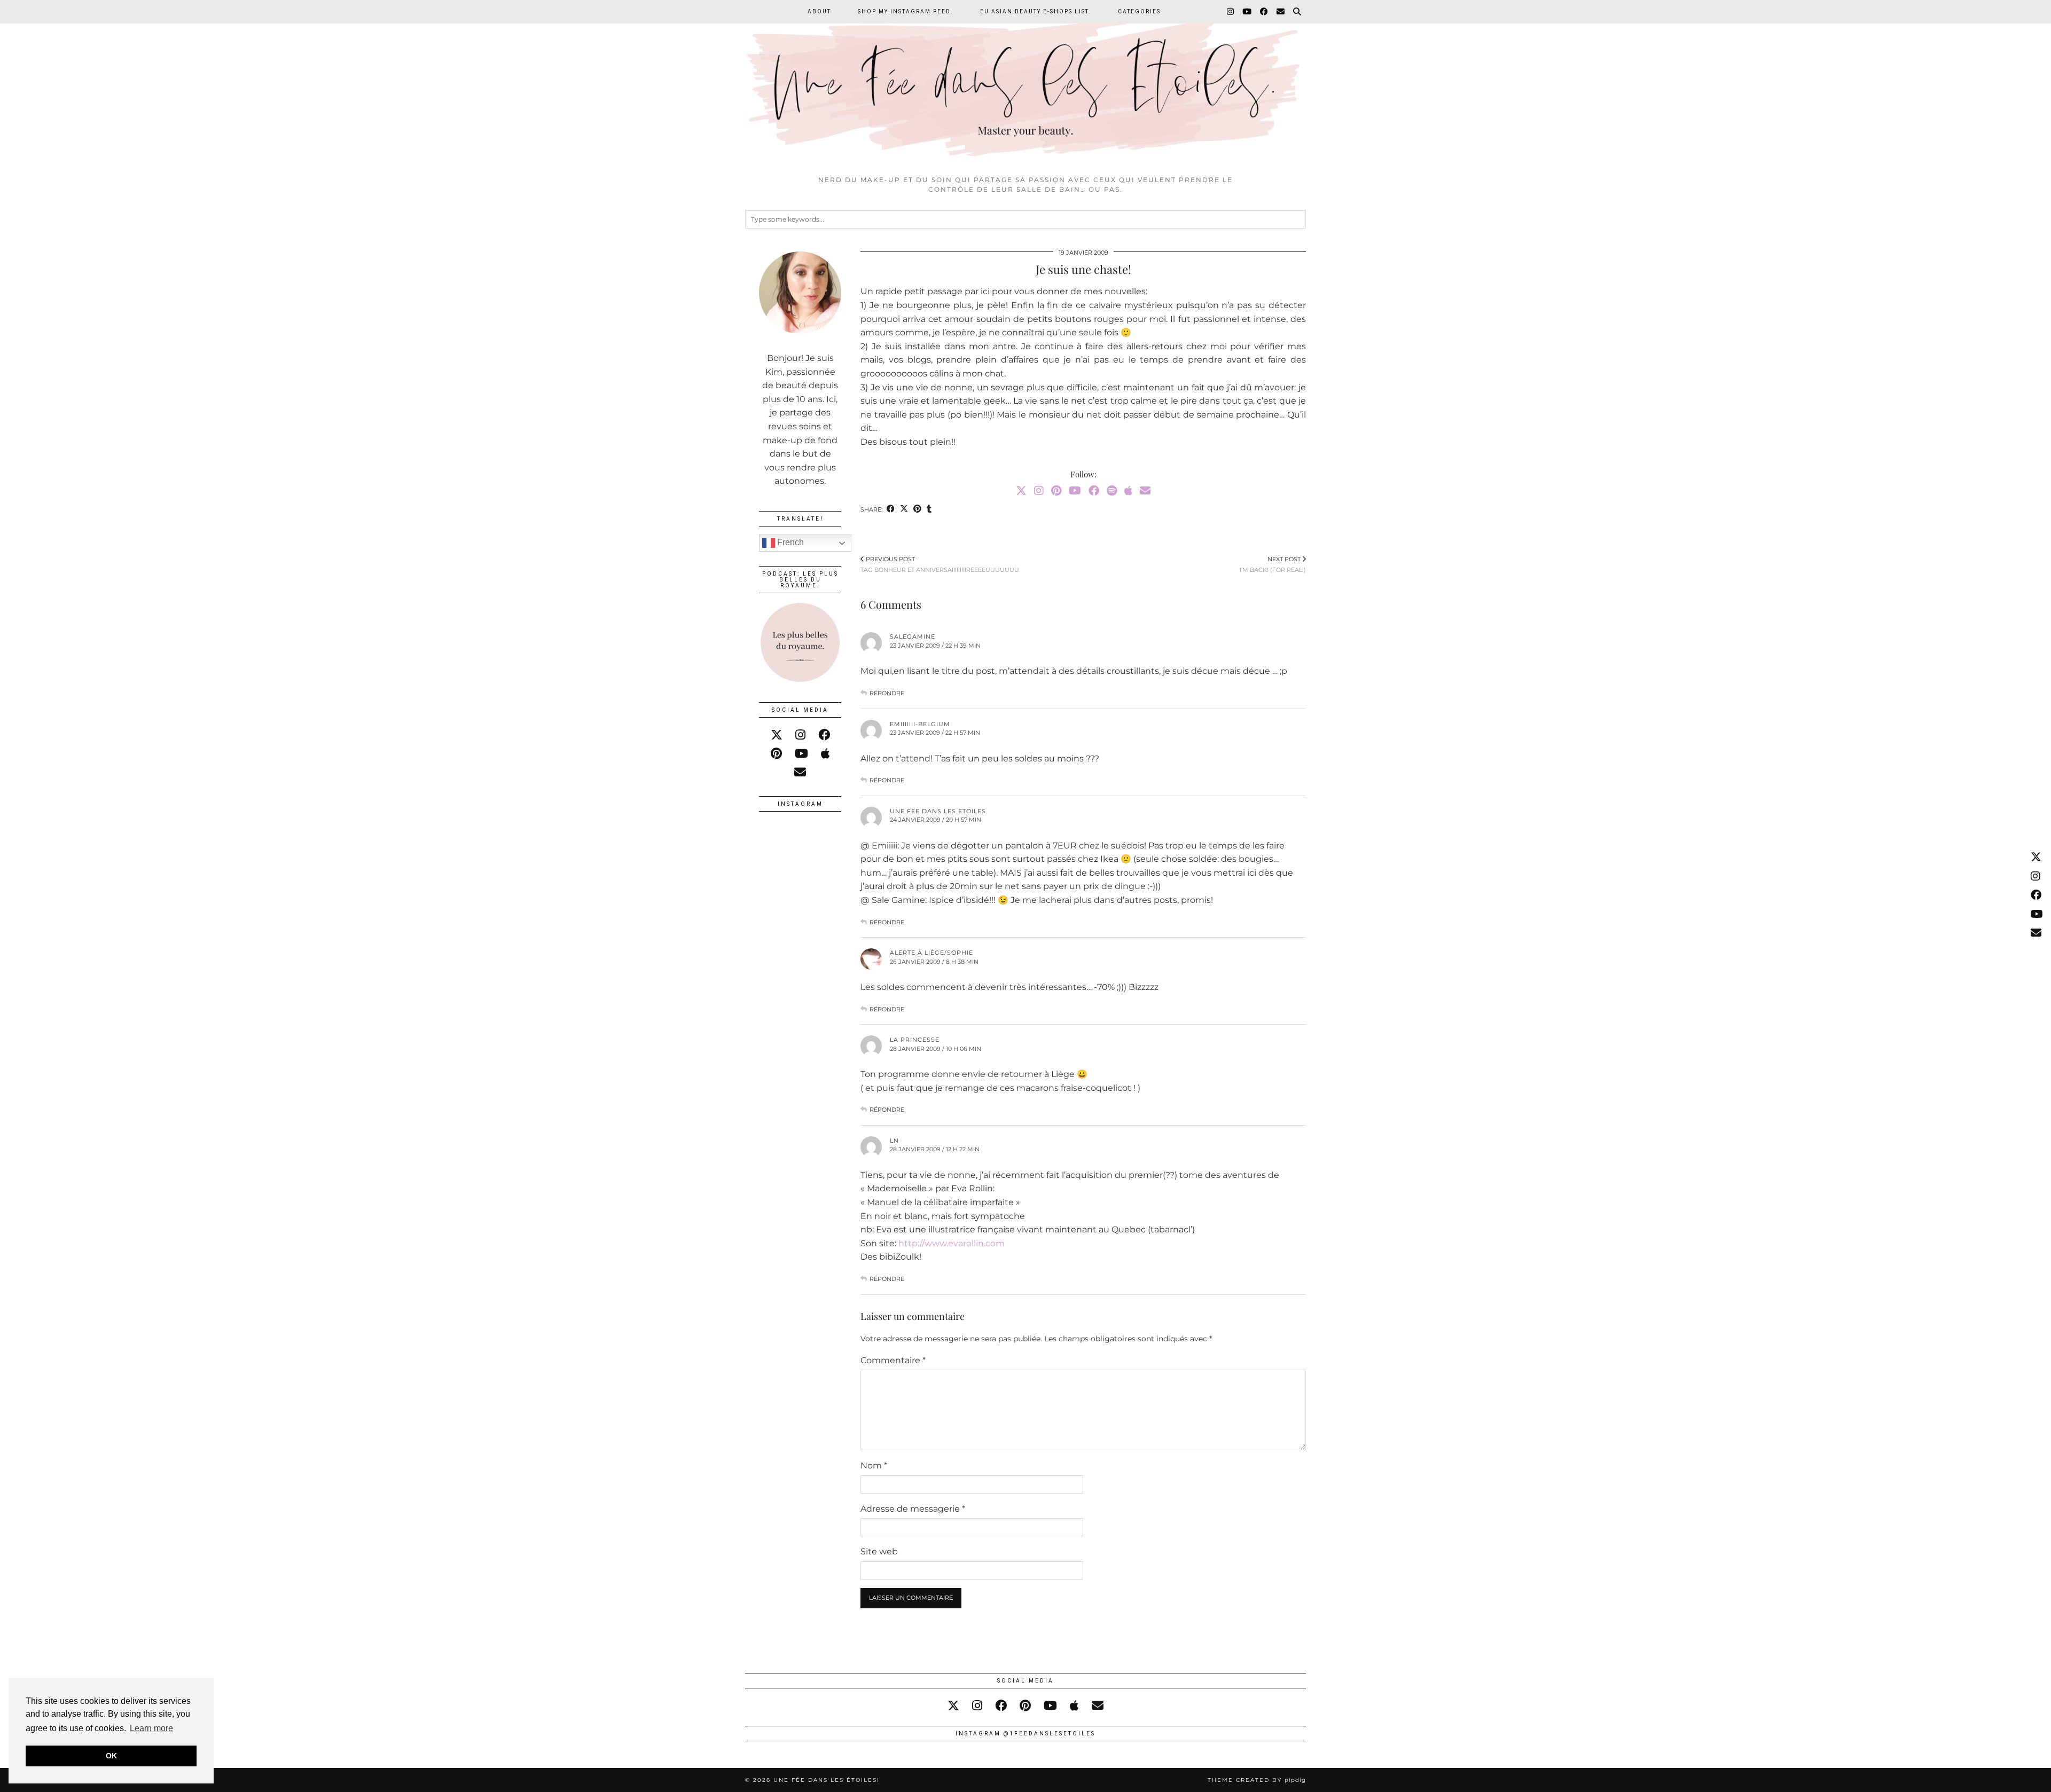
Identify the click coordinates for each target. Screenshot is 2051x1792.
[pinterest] (776, 754)
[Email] (1281, 12)
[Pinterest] (1056, 491)
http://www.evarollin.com (952, 1243)
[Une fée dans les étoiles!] (1025, 85)
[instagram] (800, 735)
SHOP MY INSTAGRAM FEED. (906, 11)
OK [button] (111, 1756)
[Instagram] (1231, 12)
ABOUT (819, 11)
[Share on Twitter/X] (904, 510)
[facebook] (824, 735)
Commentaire (893, 1360)
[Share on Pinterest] (917, 510)
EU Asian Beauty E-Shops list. (1036, 11)
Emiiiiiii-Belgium (920, 724)
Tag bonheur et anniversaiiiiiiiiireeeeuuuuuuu (940, 564)
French (789, 542)
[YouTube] (1247, 12)
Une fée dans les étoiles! (827, 1780)
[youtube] (801, 754)
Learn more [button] (151, 1728)
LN (894, 1141)
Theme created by (1257, 1780)
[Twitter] (1021, 491)
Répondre (887, 693)
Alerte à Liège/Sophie (931, 953)
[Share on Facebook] (891, 510)
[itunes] (825, 754)
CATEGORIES (1139, 11)
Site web (879, 1551)
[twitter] (777, 735)
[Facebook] (1265, 12)
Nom (874, 1465)
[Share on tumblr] (929, 510)
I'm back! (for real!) (1273, 564)
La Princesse (915, 1040)
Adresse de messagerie (913, 1509)
